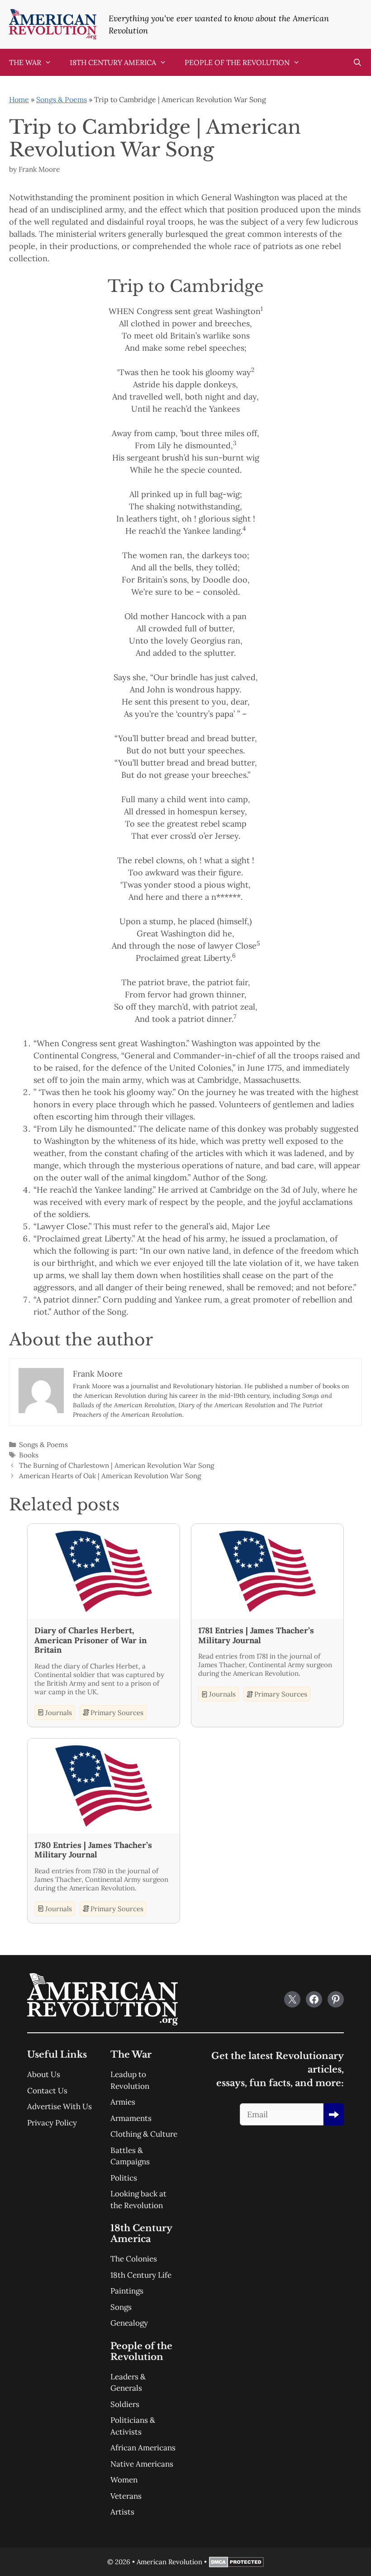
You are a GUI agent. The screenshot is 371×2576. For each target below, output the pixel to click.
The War (25, 62)
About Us (44, 2074)
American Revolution (169, 2562)
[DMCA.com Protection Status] (236, 2565)
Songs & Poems (62, 99)
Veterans (126, 2496)
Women (124, 2480)
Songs (121, 2307)
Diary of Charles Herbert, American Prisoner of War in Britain (90, 1640)
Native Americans (142, 2464)
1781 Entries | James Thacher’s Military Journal (256, 1635)
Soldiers (125, 2404)
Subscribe (334, 2114)
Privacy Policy (52, 2123)
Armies (123, 2102)
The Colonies (134, 2259)
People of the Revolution (237, 62)
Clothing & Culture (144, 2134)
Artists (122, 2512)
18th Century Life (141, 2275)
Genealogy (129, 2323)
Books (29, 1455)
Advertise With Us (59, 2106)
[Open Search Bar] (357, 62)
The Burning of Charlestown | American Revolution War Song (117, 1465)
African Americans (143, 2448)
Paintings (127, 2291)
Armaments (131, 2118)
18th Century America (113, 62)
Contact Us (47, 2091)
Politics (124, 2178)
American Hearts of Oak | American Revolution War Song (110, 1476)
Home (19, 99)
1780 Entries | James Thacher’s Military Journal (93, 1850)
